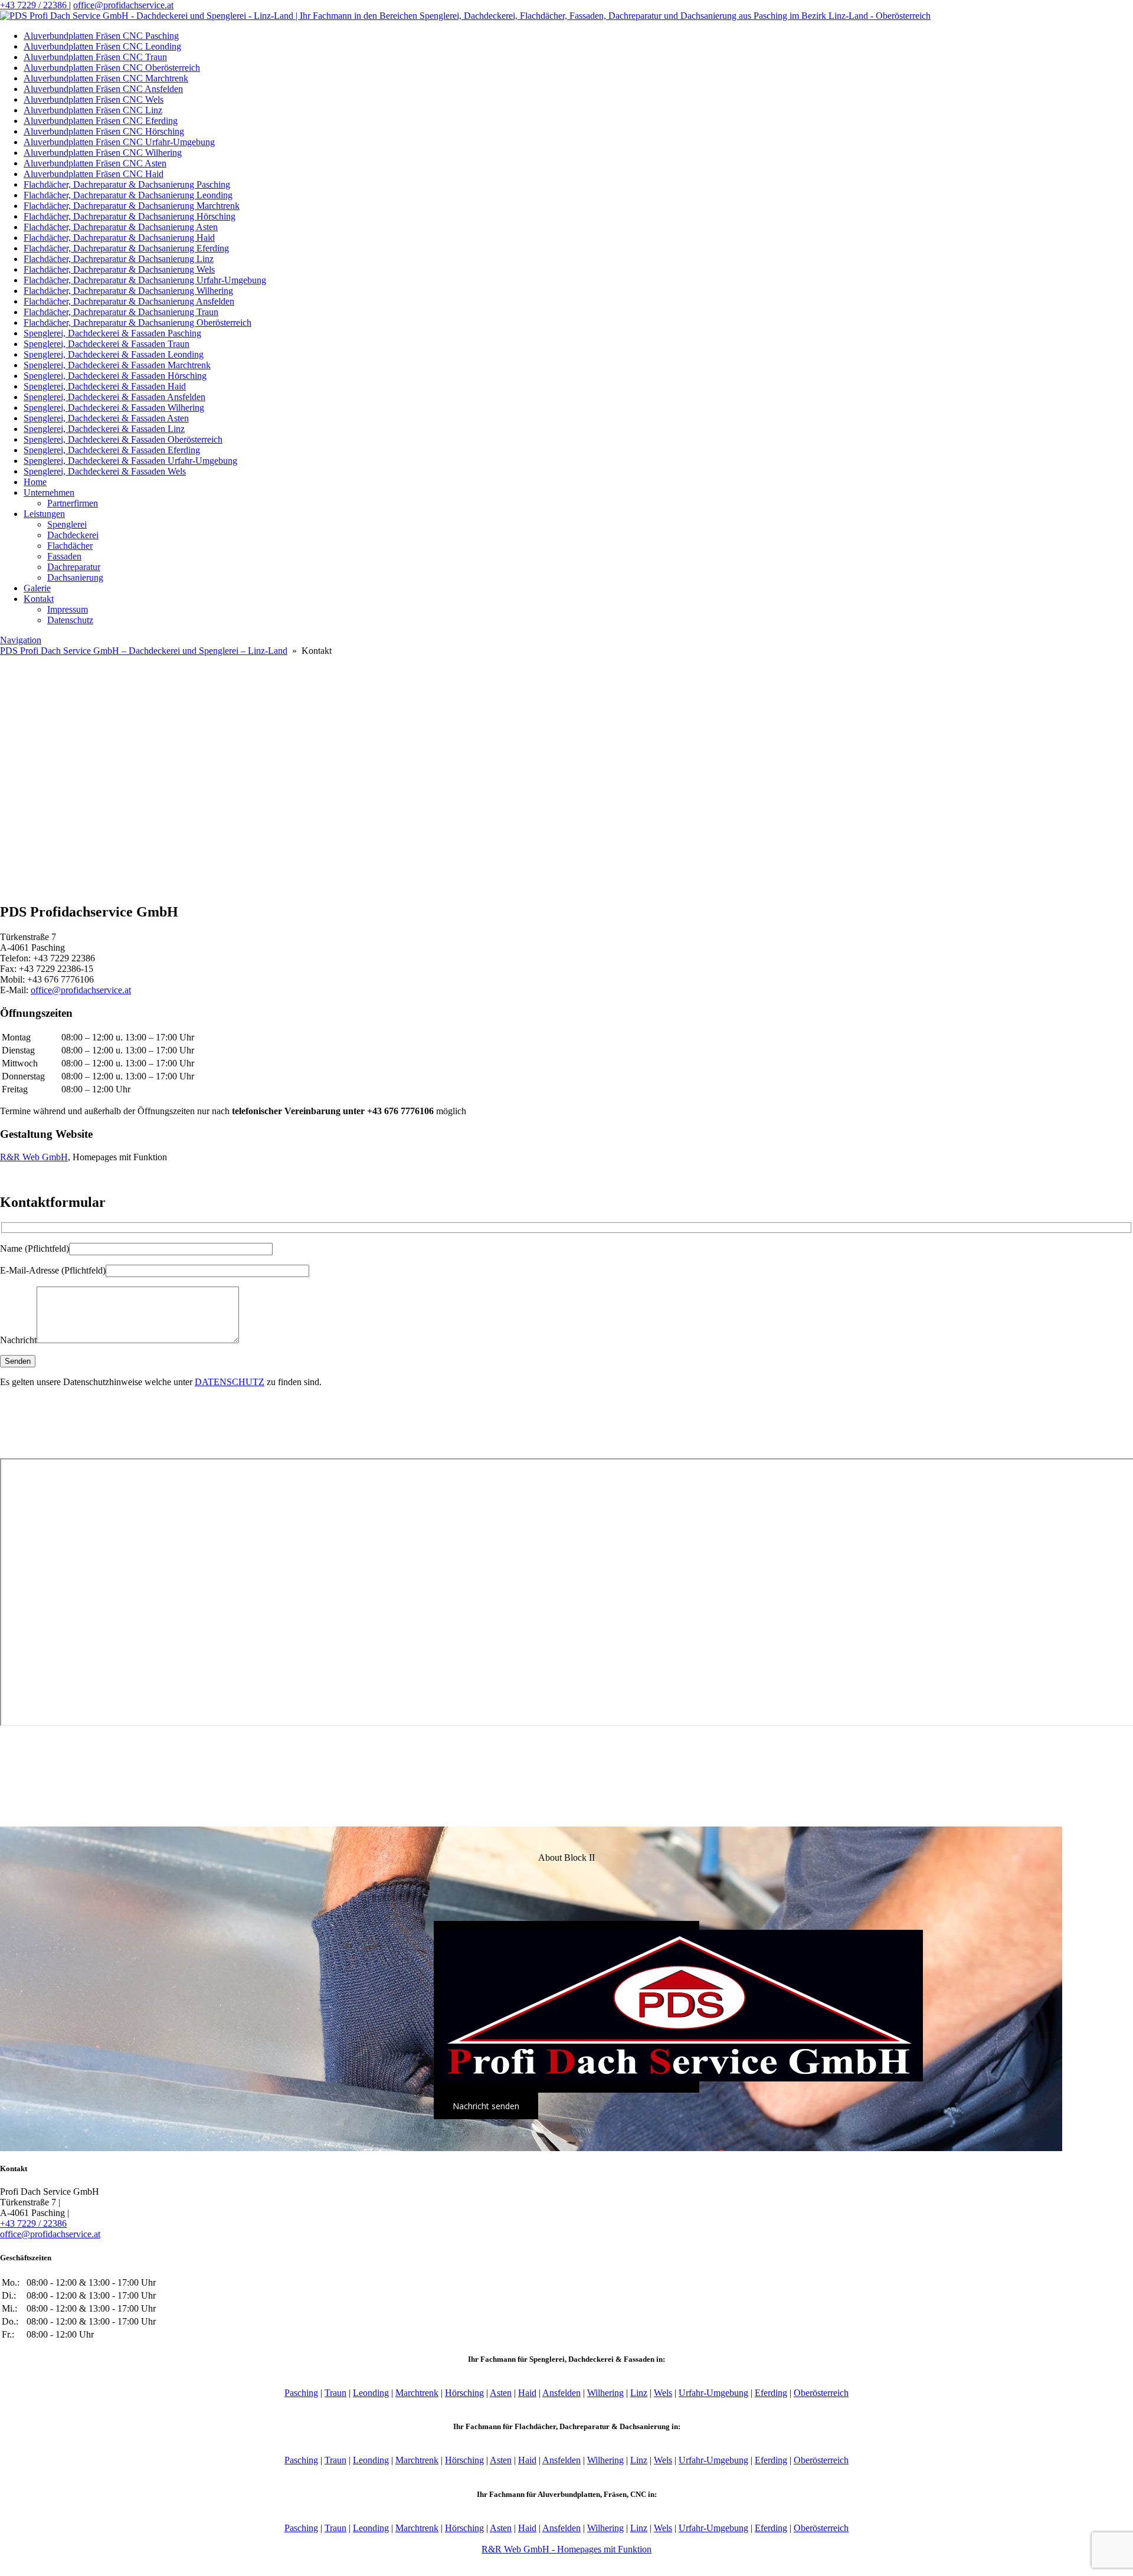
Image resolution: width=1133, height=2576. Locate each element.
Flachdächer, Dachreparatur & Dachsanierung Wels (119, 269)
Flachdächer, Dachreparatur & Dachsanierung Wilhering (128, 291)
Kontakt (39, 599)
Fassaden (64, 556)
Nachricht (18, 1340)
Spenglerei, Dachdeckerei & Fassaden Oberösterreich (123, 439)
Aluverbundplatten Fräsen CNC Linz (93, 110)
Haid (527, 2393)
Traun (335, 2393)
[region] (566, 774)
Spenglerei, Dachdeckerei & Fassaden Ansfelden (114, 397)
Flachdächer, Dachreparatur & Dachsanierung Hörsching (130, 216)
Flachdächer (70, 546)
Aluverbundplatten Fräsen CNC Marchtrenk (106, 78)
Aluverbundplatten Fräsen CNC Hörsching (104, 131)
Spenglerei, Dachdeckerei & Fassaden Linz (104, 429)
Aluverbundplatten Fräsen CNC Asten (95, 163)
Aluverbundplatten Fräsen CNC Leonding (102, 46)
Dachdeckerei (73, 535)
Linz (639, 2393)
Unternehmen (49, 492)
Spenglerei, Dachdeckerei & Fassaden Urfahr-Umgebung (130, 461)
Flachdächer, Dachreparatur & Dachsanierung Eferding (126, 248)
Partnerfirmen (73, 503)
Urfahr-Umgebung (713, 2393)
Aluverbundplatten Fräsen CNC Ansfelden (103, 89)
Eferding (771, 2393)
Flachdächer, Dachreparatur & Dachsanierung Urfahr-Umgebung (145, 280)
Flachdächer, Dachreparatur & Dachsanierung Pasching (127, 184)
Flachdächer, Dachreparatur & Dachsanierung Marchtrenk (132, 206)
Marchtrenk (417, 2393)
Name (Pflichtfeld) (35, 1248)
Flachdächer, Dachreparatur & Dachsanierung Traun (121, 312)
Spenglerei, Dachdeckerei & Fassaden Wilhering (114, 407)
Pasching (301, 2393)
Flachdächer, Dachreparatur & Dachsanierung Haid (119, 238)
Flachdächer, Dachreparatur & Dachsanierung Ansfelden (129, 301)
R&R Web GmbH (34, 1157)
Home (35, 482)
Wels (663, 2393)
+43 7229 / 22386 (35, 5)
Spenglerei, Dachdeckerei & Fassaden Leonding (114, 354)
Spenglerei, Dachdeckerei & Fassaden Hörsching (115, 376)
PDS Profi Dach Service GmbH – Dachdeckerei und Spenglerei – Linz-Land (144, 651)
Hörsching (464, 2393)
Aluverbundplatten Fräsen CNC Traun (95, 57)
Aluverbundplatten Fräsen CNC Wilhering (103, 153)
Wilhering (605, 2393)
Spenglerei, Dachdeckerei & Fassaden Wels (105, 471)
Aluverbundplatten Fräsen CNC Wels (94, 99)
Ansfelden (561, 2393)
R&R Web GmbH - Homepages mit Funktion (566, 2549)
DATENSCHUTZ (230, 1382)
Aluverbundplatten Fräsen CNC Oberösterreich (112, 68)
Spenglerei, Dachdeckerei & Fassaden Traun (107, 344)
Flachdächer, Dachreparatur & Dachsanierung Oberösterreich (137, 323)
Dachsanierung (75, 577)
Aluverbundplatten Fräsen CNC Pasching (101, 36)
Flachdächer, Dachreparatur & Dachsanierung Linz (119, 259)
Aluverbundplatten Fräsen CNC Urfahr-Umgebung (119, 142)
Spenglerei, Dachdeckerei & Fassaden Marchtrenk (117, 365)
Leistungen (44, 514)
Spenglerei (67, 524)
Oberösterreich (821, 2393)
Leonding (371, 2393)
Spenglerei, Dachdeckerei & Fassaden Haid (105, 386)
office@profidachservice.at (123, 5)
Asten (501, 2393)
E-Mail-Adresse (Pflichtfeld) (53, 1270)
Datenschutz (70, 620)
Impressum (68, 609)
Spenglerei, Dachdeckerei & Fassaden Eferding (112, 450)
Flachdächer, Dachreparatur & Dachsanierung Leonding (128, 195)
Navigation (21, 640)
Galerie (37, 588)
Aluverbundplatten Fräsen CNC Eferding (101, 121)
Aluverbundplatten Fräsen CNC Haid (94, 174)
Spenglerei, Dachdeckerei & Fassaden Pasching (112, 333)
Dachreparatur (74, 567)
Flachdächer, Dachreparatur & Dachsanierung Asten (121, 227)
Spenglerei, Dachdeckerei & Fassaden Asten (106, 418)
